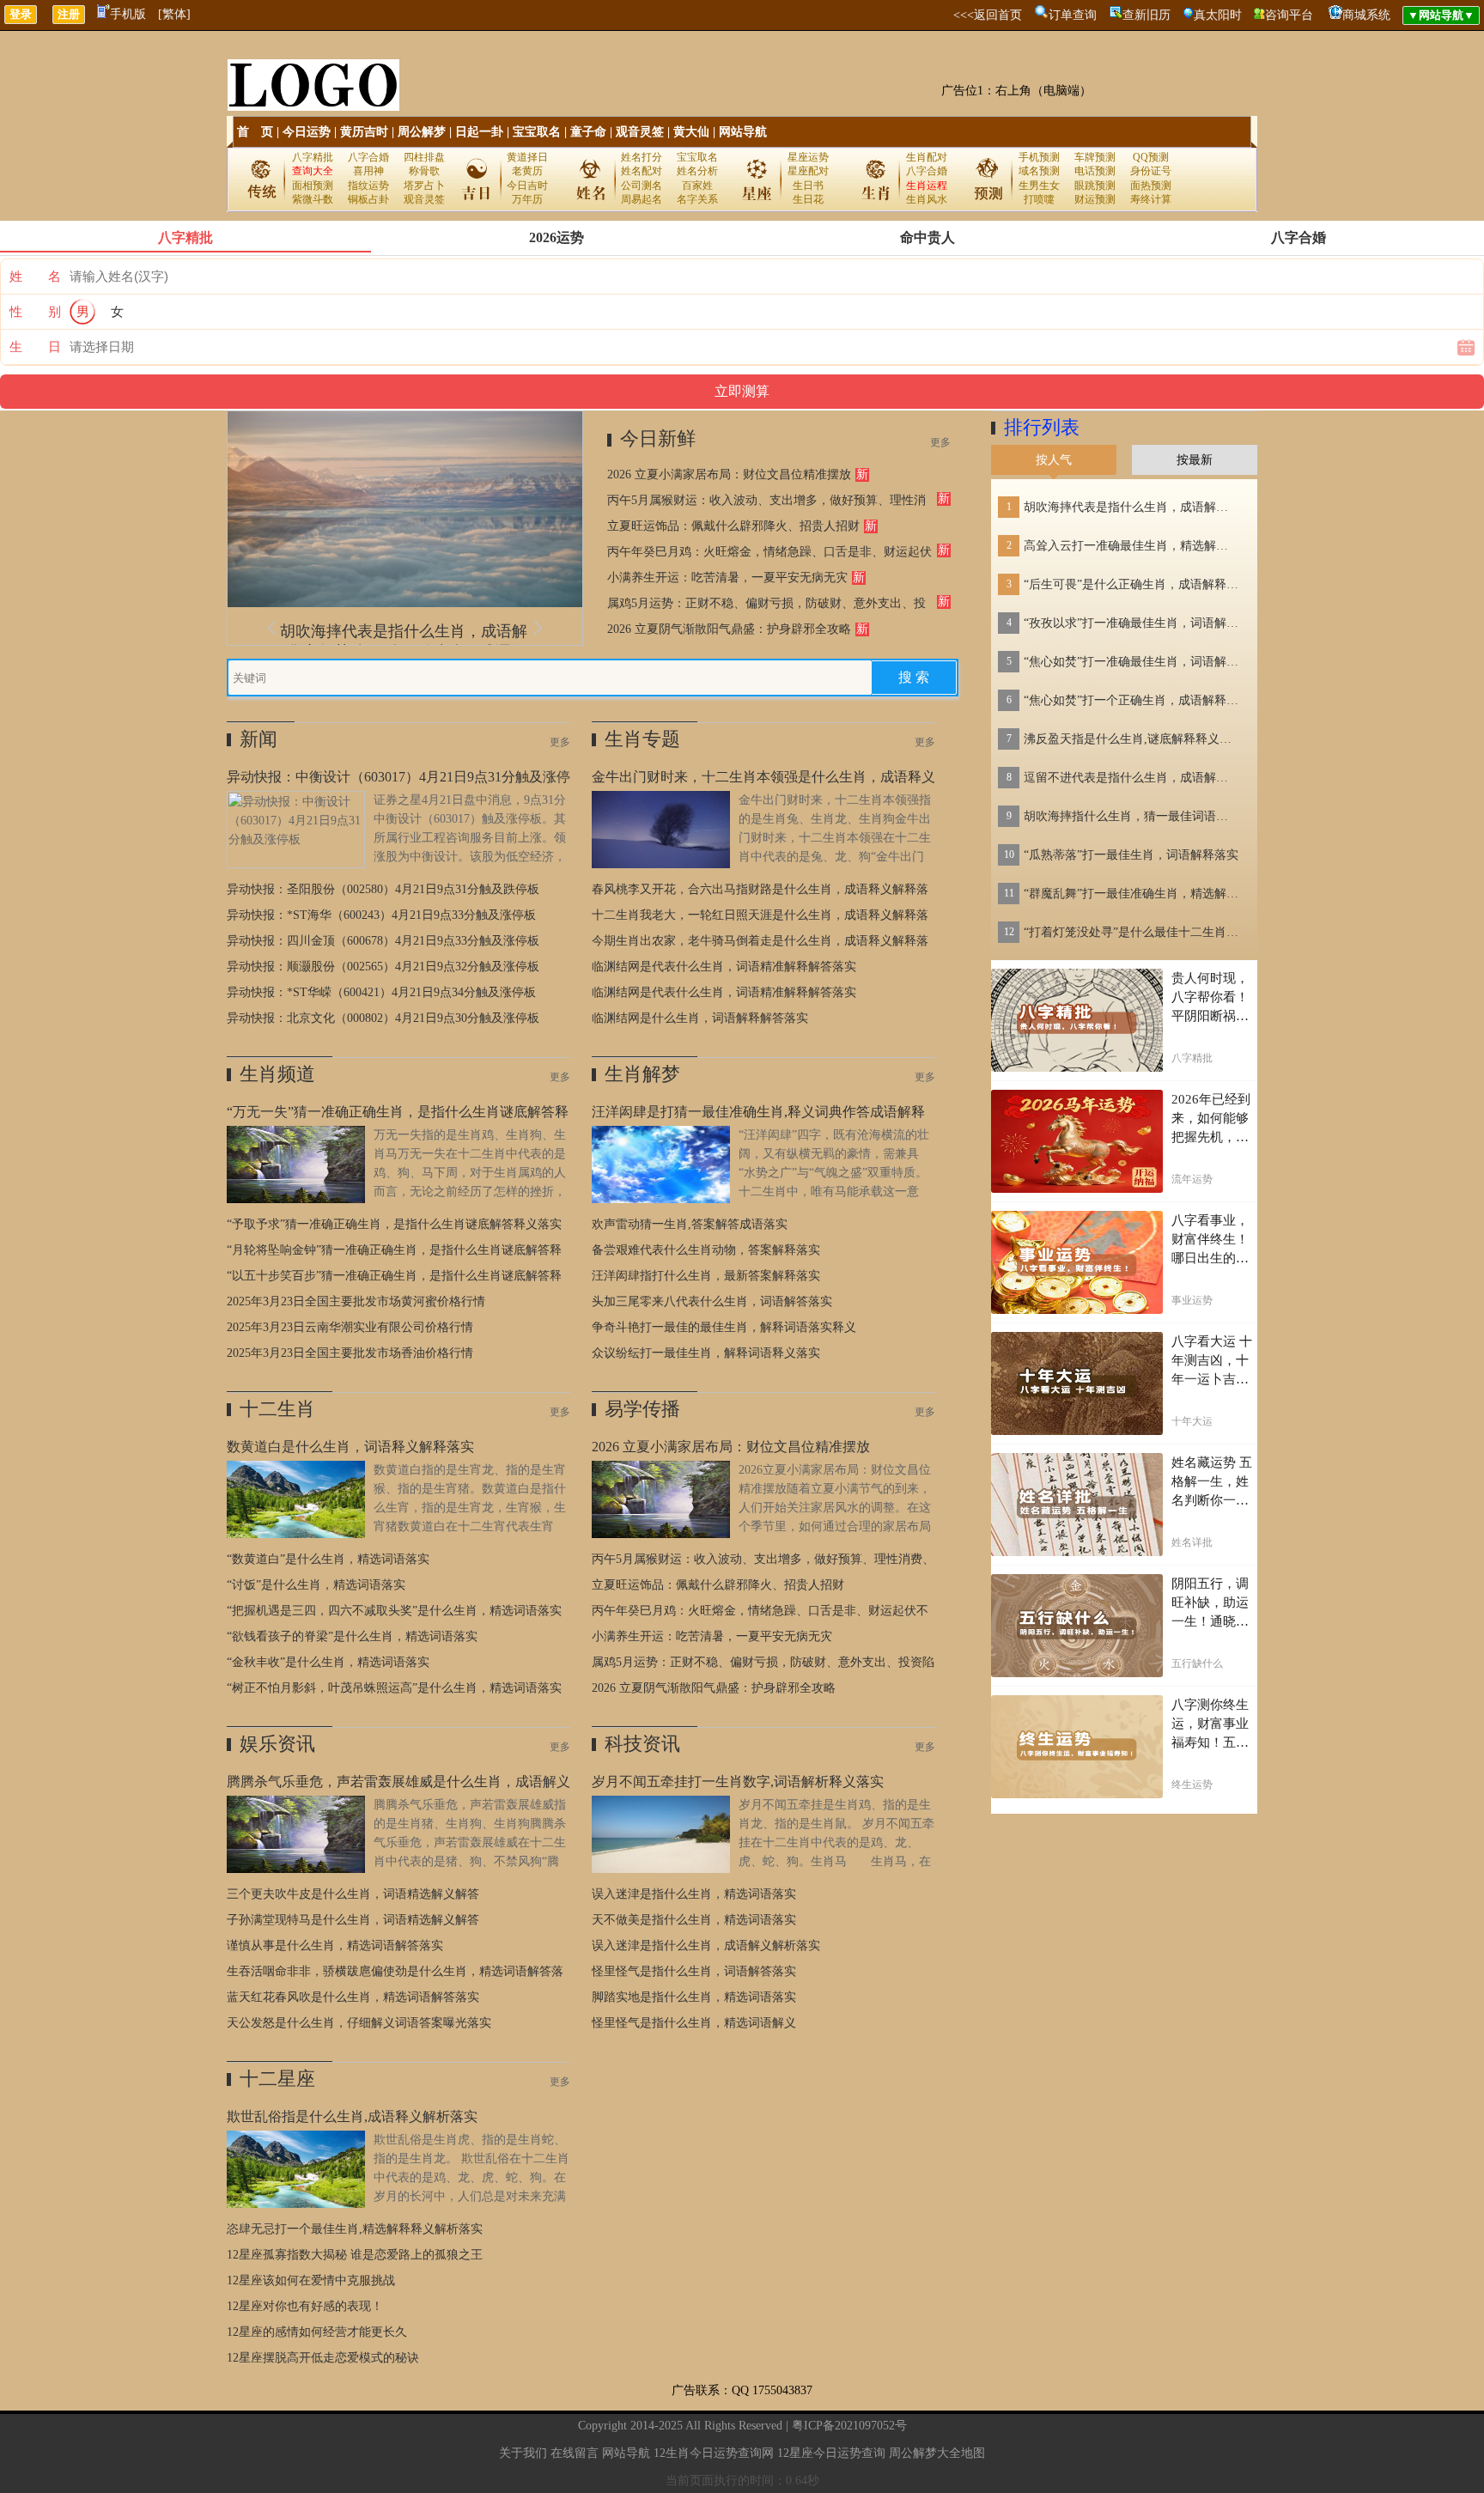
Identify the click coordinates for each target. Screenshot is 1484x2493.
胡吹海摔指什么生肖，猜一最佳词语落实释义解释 (1131, 816)
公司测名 (642, 185)
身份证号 (1151, 171)
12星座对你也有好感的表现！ (305, 2306)
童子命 (588, 132)
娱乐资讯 (277, 1744)
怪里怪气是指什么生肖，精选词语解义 (694, 2023)
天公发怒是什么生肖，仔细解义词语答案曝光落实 (359, 2023)
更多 (940, 442)
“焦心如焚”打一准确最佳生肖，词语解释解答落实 (1131, 662)
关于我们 (523, 2453)
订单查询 (1073, 15)
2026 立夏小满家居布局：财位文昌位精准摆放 (729, 474)
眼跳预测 (1095, 185)
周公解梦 (422, 132)
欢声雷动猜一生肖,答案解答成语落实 (690, 1224)
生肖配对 (927, 157)
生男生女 (1039, 185)
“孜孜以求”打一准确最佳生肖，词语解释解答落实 (1131, 623)
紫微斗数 (313, 199)
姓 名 (35, 277)
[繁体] (174, 14)
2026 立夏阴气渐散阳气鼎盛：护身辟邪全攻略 (729, 629)
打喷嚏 (1039, 199)
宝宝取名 (537, 132)
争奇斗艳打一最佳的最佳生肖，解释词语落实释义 (724, 1327)
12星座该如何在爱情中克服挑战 (311, 2280)
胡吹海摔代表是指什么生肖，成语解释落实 (1131, 507)
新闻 (258, 739)
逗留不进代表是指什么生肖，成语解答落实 (1131, 778)
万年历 (527, 199)
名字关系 (697, 199)
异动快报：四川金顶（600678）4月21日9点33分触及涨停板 (383, 941)
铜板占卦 (368, 199)
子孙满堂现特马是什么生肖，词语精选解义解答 (353, 1920)
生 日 (35, 347)
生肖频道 (277, 1074)
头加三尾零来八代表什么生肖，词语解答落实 (712, 1301)
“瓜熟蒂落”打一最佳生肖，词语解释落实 (1131, 855)
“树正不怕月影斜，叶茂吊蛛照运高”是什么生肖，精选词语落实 (394, 1688)
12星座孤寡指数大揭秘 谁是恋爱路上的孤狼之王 (355, 2255)
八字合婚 (368, 157)
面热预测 (1151, 185)
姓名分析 (697, 171)
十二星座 (277, 2079)
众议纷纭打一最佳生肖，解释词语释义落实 (706, 1353)
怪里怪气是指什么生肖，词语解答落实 (694, 1971)
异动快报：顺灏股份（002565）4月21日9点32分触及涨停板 (383, 967)
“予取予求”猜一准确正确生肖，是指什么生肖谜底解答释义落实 (394, 1224)
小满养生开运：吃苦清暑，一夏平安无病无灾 (727, 578)
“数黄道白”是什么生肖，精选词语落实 (328, 1559)
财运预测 (1095, 199)
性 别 (35, 312)
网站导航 (743, 132)
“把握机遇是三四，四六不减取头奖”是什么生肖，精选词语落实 (394, 1611)
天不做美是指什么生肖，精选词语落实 (694, 1920)
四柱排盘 (424, 157)
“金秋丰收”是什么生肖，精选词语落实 (328, 1662)
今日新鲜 (658, 438)
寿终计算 (1151, 199)
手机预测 (1039, 157)
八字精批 (313, 157)
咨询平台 (1289, 15)
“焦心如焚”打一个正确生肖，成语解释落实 (1131, 700)
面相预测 (313, 185)
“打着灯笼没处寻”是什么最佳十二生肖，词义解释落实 (1131, 932)
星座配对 (808, 171)
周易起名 (642, 199)
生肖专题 (642, 739)
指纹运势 (368, 185)
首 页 (255, 132)
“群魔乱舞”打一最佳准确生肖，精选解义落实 (1131, 894)
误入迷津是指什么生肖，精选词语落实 (694, 1894)
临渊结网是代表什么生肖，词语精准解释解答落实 (724, 967)
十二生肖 (277, 1409)
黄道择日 (527, 157)
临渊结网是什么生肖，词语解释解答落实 (700, 1018)
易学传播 (642, 1409)
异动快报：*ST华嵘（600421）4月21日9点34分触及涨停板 (381, 992)
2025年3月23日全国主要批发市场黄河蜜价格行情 (356, 1301)
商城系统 (1366, 15)
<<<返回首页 (988, 15)
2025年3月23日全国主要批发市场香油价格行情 (350, 1353)
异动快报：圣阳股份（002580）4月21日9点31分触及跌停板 (383, 889)
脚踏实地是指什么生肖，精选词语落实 (694, 1997)
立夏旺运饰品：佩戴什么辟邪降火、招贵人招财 (733, 526)
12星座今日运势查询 (831, 2453)
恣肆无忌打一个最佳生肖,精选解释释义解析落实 (355, 2229)
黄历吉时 (364, 132)
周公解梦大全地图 (937, 2453)
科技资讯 (642, 1744)
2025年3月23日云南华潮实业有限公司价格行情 (350, 1327)
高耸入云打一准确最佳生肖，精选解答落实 (1131, 546)
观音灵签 (640, 132)
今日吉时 (527, 185)
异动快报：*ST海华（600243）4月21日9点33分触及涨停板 (381, 915)
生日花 (808, 199)
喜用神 (368, 171)
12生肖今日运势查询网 (714, 2453)
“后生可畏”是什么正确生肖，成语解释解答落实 (1131, 584)
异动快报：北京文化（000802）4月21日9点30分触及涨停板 (383, 1018)
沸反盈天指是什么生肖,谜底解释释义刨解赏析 (1131, 739)
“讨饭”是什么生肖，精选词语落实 (316, 1585)
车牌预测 (1095, 157)
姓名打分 (642, 157)
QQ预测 (1151, 157)
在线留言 (575, 2453)
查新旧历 (1146, 15)
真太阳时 (1218, 15)
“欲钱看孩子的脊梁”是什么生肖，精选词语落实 (352, 1636)
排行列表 (1042, 427)
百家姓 (697, 185)
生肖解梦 (642, 1074)
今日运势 (307, 132)
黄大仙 (691, 132)
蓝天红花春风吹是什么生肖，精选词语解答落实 (353, 1997)
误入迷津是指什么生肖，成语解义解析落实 (706, 1946)
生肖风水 (927, 199)
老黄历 (527, 171)
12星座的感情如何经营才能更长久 (317, 2332)
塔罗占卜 (424, 185)
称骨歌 (424, 171)
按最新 (1195, 460)
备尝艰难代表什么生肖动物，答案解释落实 (706, 1250)
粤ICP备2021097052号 (849, 2426)
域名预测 (1039, 171)
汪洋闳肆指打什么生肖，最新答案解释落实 (706, 1276)
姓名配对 (642, 171)
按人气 (1054, 460)
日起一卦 (479, 132)
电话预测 (1095, 171)
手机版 (128, 14)
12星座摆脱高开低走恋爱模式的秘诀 (323, 2358)
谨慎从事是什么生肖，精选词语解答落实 (335, 1946)
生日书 (808, 185)
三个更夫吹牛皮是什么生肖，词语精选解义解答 (353, 1894)
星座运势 (808, 157)
